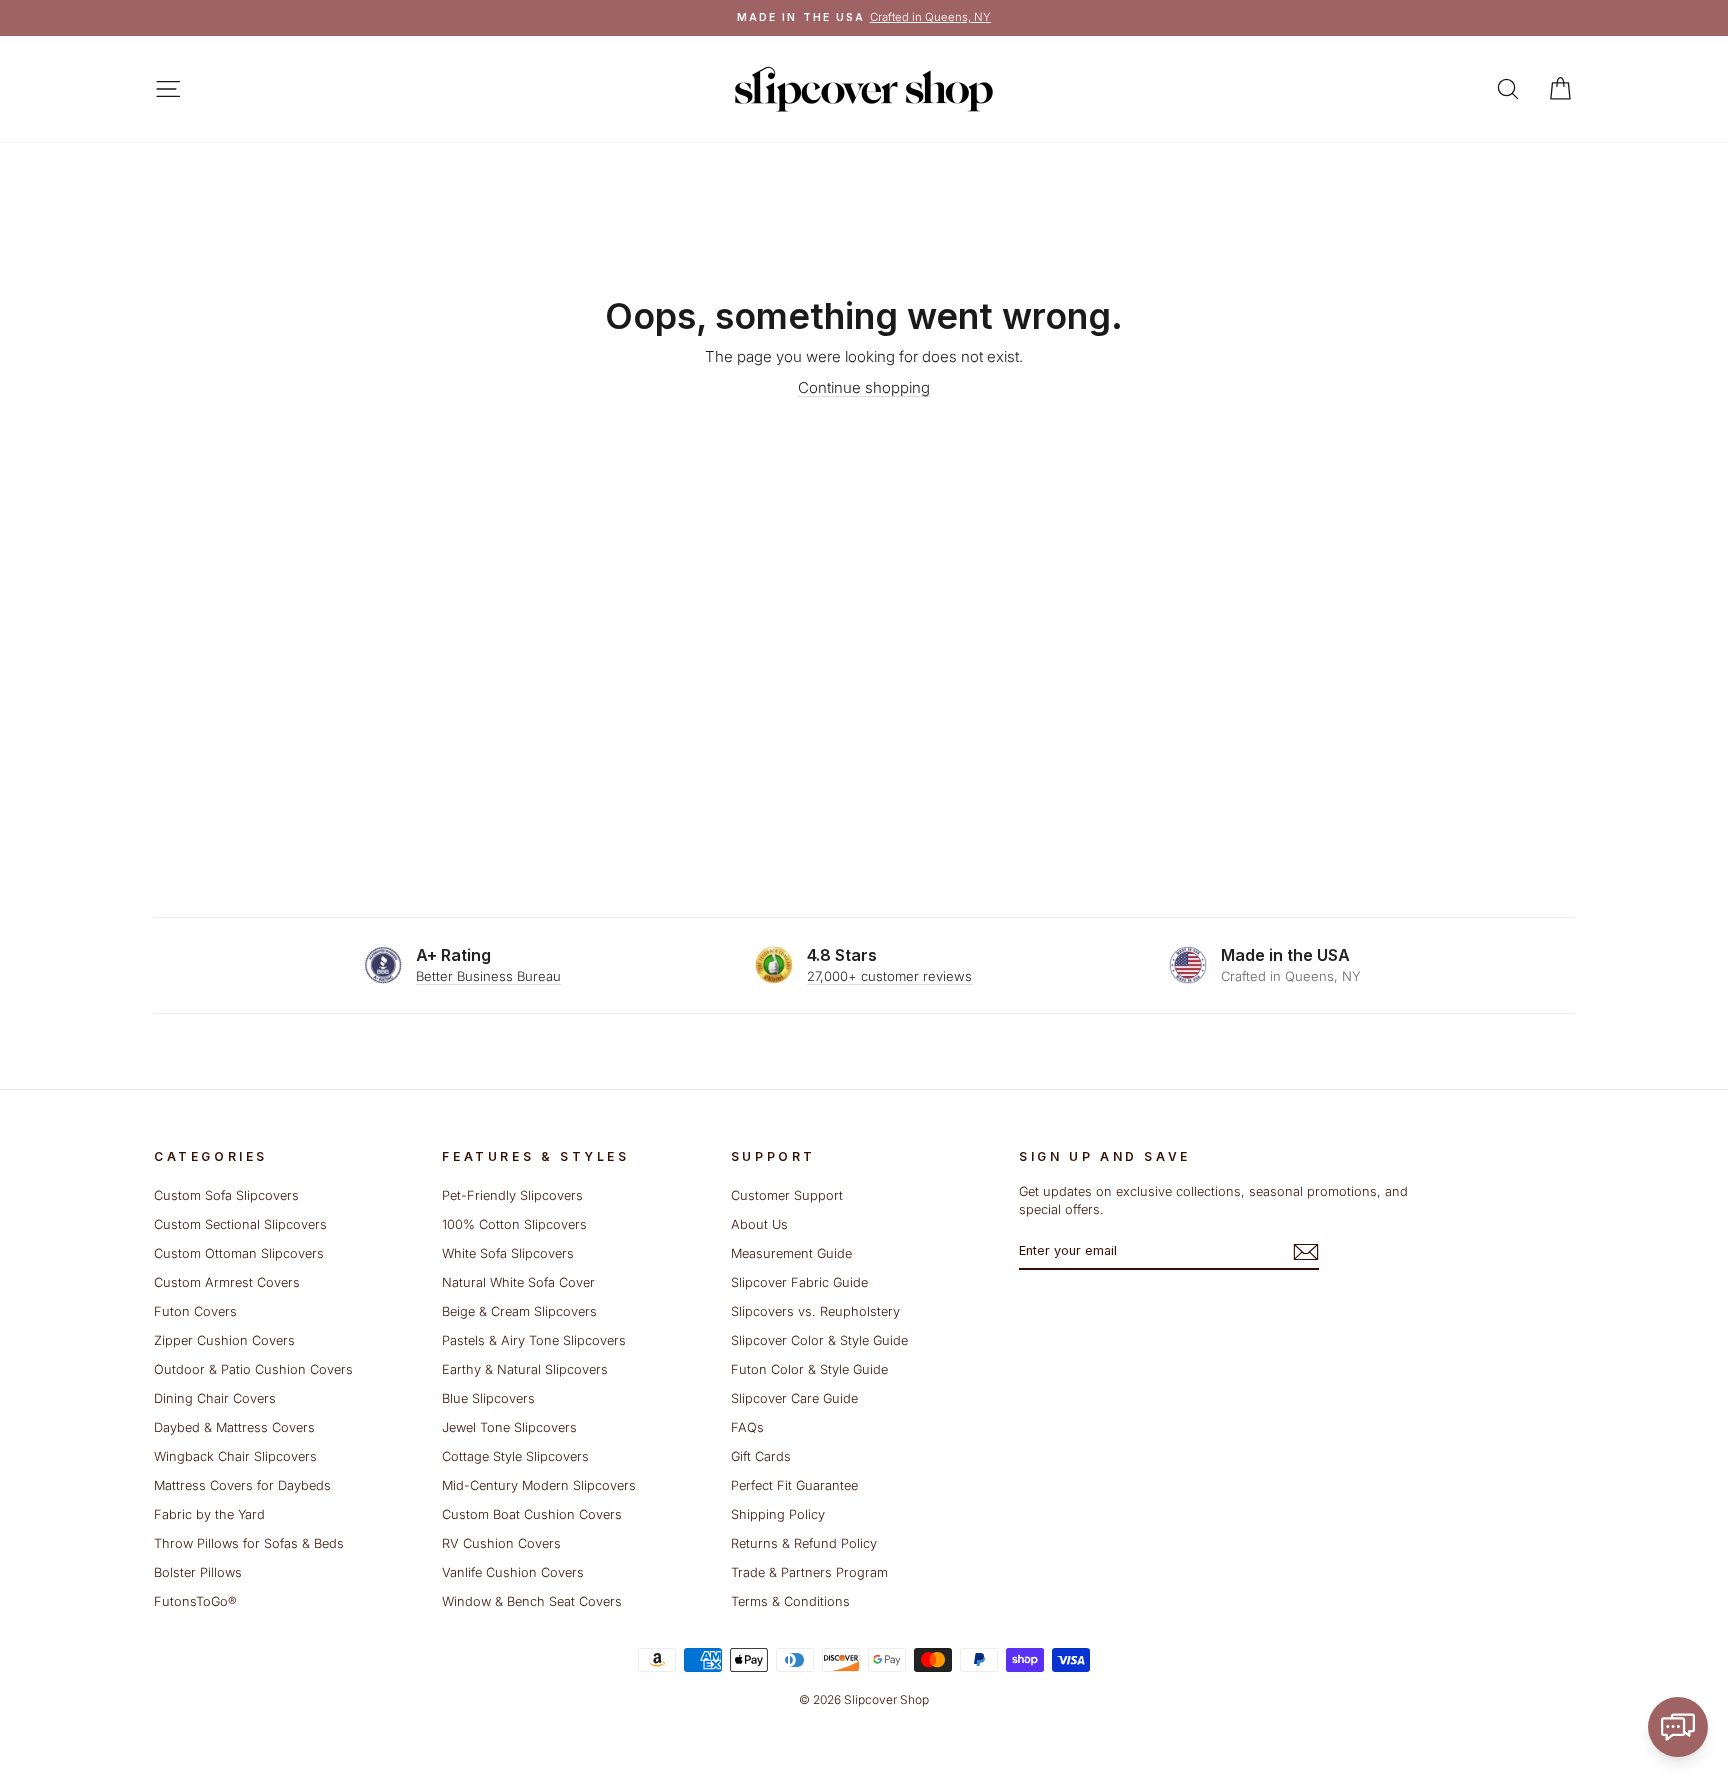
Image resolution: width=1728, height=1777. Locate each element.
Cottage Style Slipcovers (515, 1456)
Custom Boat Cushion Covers (532, 1514)
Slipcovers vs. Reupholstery (815, 1311)
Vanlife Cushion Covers (513, 1572)
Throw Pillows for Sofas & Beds (249, 1543)
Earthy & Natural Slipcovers (525, 1369)
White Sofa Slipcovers (508, 1253)
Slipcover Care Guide (794, 1398)
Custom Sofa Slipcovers (226, 1195)
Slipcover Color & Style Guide (819, 1340)
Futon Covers (195, 1311)
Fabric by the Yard (209, 1514)
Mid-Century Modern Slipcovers (539, 1485)
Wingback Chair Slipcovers (235, 1456)
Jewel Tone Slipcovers (509, 1427)
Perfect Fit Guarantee (794, 1485)
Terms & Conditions (790, 1601)
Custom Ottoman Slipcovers (239, 1253)
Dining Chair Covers (215, 1398)
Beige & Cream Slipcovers (519, 1311)
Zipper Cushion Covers (224, 1340)
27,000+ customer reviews (889, 976)
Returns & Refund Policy (804, 1543)
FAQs (747, 1427)
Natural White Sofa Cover (518, 1282)
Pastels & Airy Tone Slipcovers (534, 1340)
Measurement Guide (791, 1253)
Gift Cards (761, 1456)
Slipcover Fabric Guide (799, 1282)
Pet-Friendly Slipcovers (512, 1195)
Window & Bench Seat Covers (532, 1601)
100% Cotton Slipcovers (514, 1224)
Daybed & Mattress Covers (234, 1427)
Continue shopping (864, 387)
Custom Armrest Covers (227, 1282)
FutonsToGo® (195, 1601)
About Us (759, 1224)
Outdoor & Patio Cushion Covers (253, 1369)
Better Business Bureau (488, 976)
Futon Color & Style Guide (809, 1369)
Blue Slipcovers (488, 1398)
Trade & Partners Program (809, 1572)
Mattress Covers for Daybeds (242, 1485)
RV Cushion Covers (501, 1543)
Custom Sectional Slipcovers (240, 1224)
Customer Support (787, 1195)
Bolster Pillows (198, 1572)
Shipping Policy (778, 1514)
